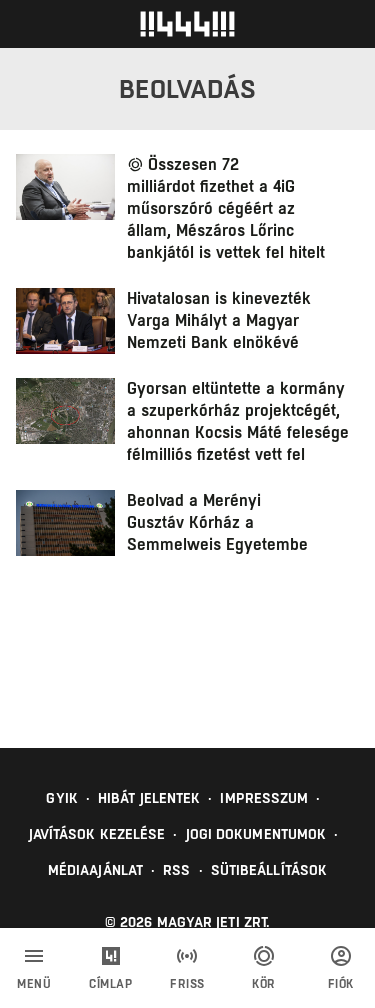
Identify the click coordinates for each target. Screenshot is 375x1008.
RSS (176, 870)
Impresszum (264, 798)
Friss (187, 984)
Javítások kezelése (97, 834)
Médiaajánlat (95, 870)
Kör (264, 984)
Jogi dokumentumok (256, 834)
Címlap (110, 984)
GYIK (61, 798)
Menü (34, 984)
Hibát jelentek (149, 798)
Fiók (341, 984)
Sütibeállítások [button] (269, 870)
